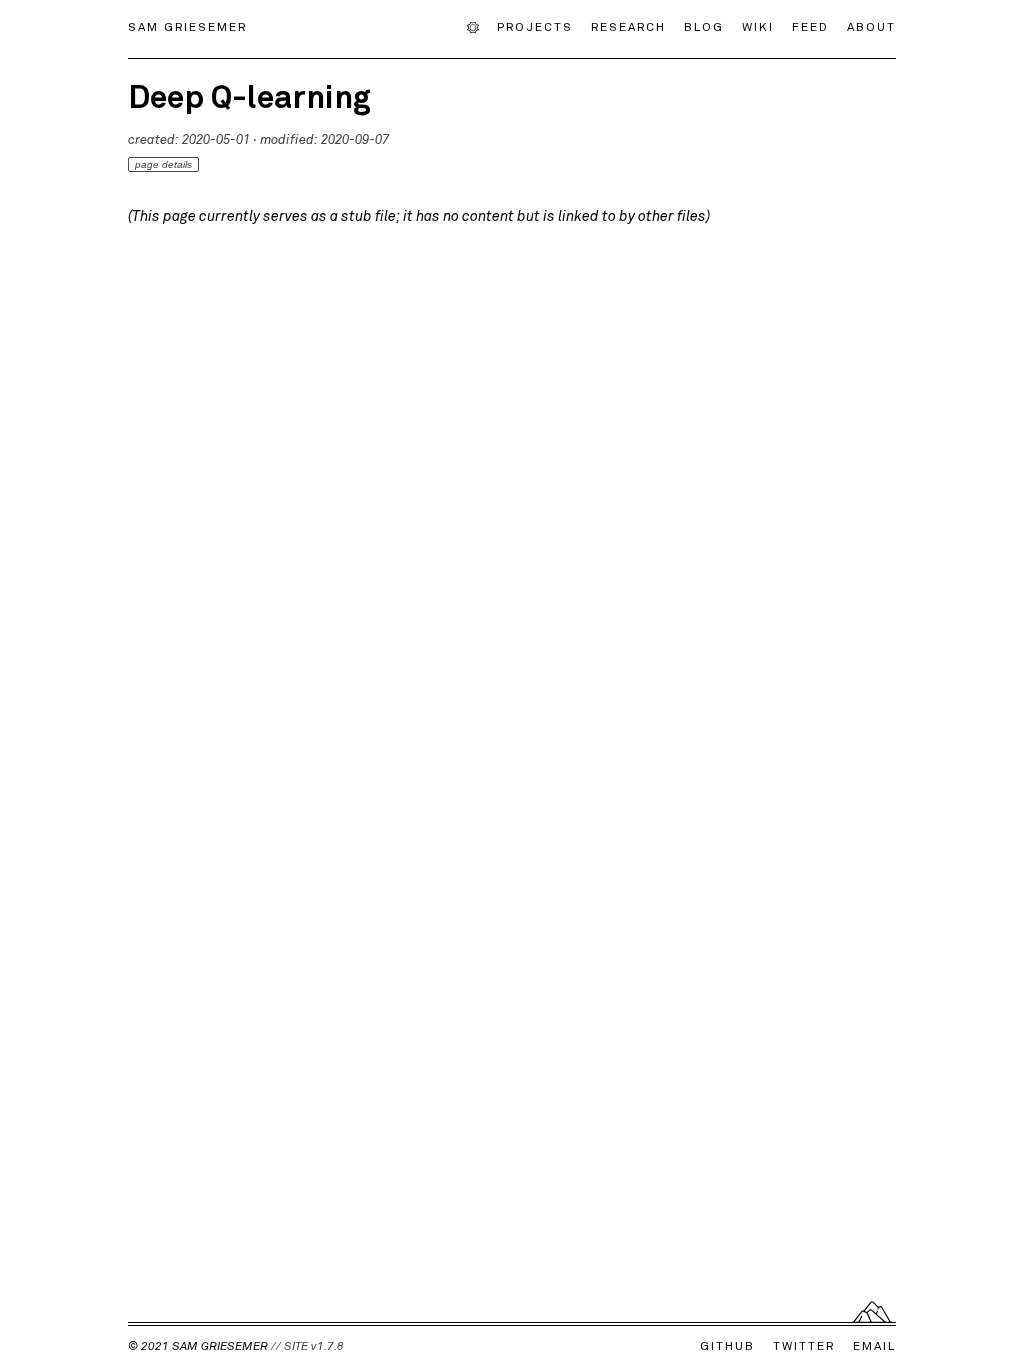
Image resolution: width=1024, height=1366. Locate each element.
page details (163, 164)
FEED (810, 26)
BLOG (704, 26)
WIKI (758, 26)
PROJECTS (535, 26)
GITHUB (727, 1345)
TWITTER (804, 1345)
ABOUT (871, 26)
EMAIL (874, 1345)
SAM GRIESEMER (187, 26)
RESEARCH (628, 26)
